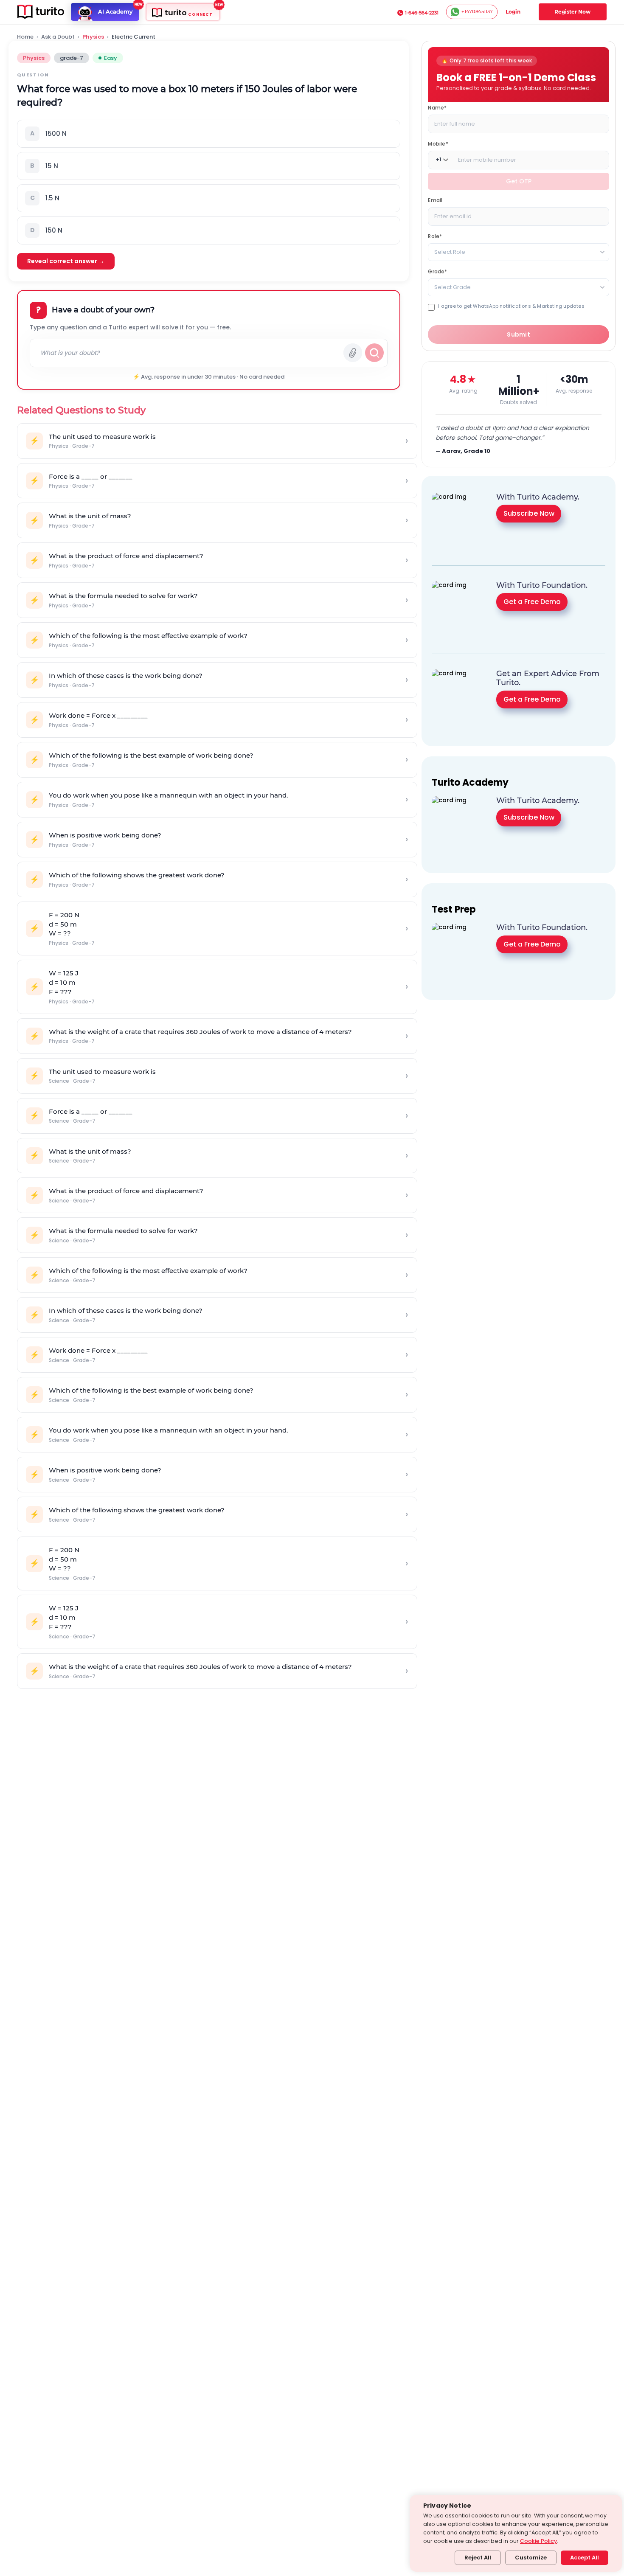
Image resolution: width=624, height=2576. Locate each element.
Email (435, 200)
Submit (519, 334)
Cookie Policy (538, 2541)
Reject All (478, 2558)
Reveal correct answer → (66, 261)
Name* (437, 107)
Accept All (585, 2558)
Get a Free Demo (532, 602)
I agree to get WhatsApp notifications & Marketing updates (511, 306)
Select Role (450, 251)
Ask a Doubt (58, 37)
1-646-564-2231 (422, 13)
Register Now (572, 12)
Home (25, 37)
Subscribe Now (529, 513)
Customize (531, 2558)
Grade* (437, 271)
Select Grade (453, 287)
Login (513, 12)
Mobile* (438, 143)
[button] (209, 134)
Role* (435, 236)
